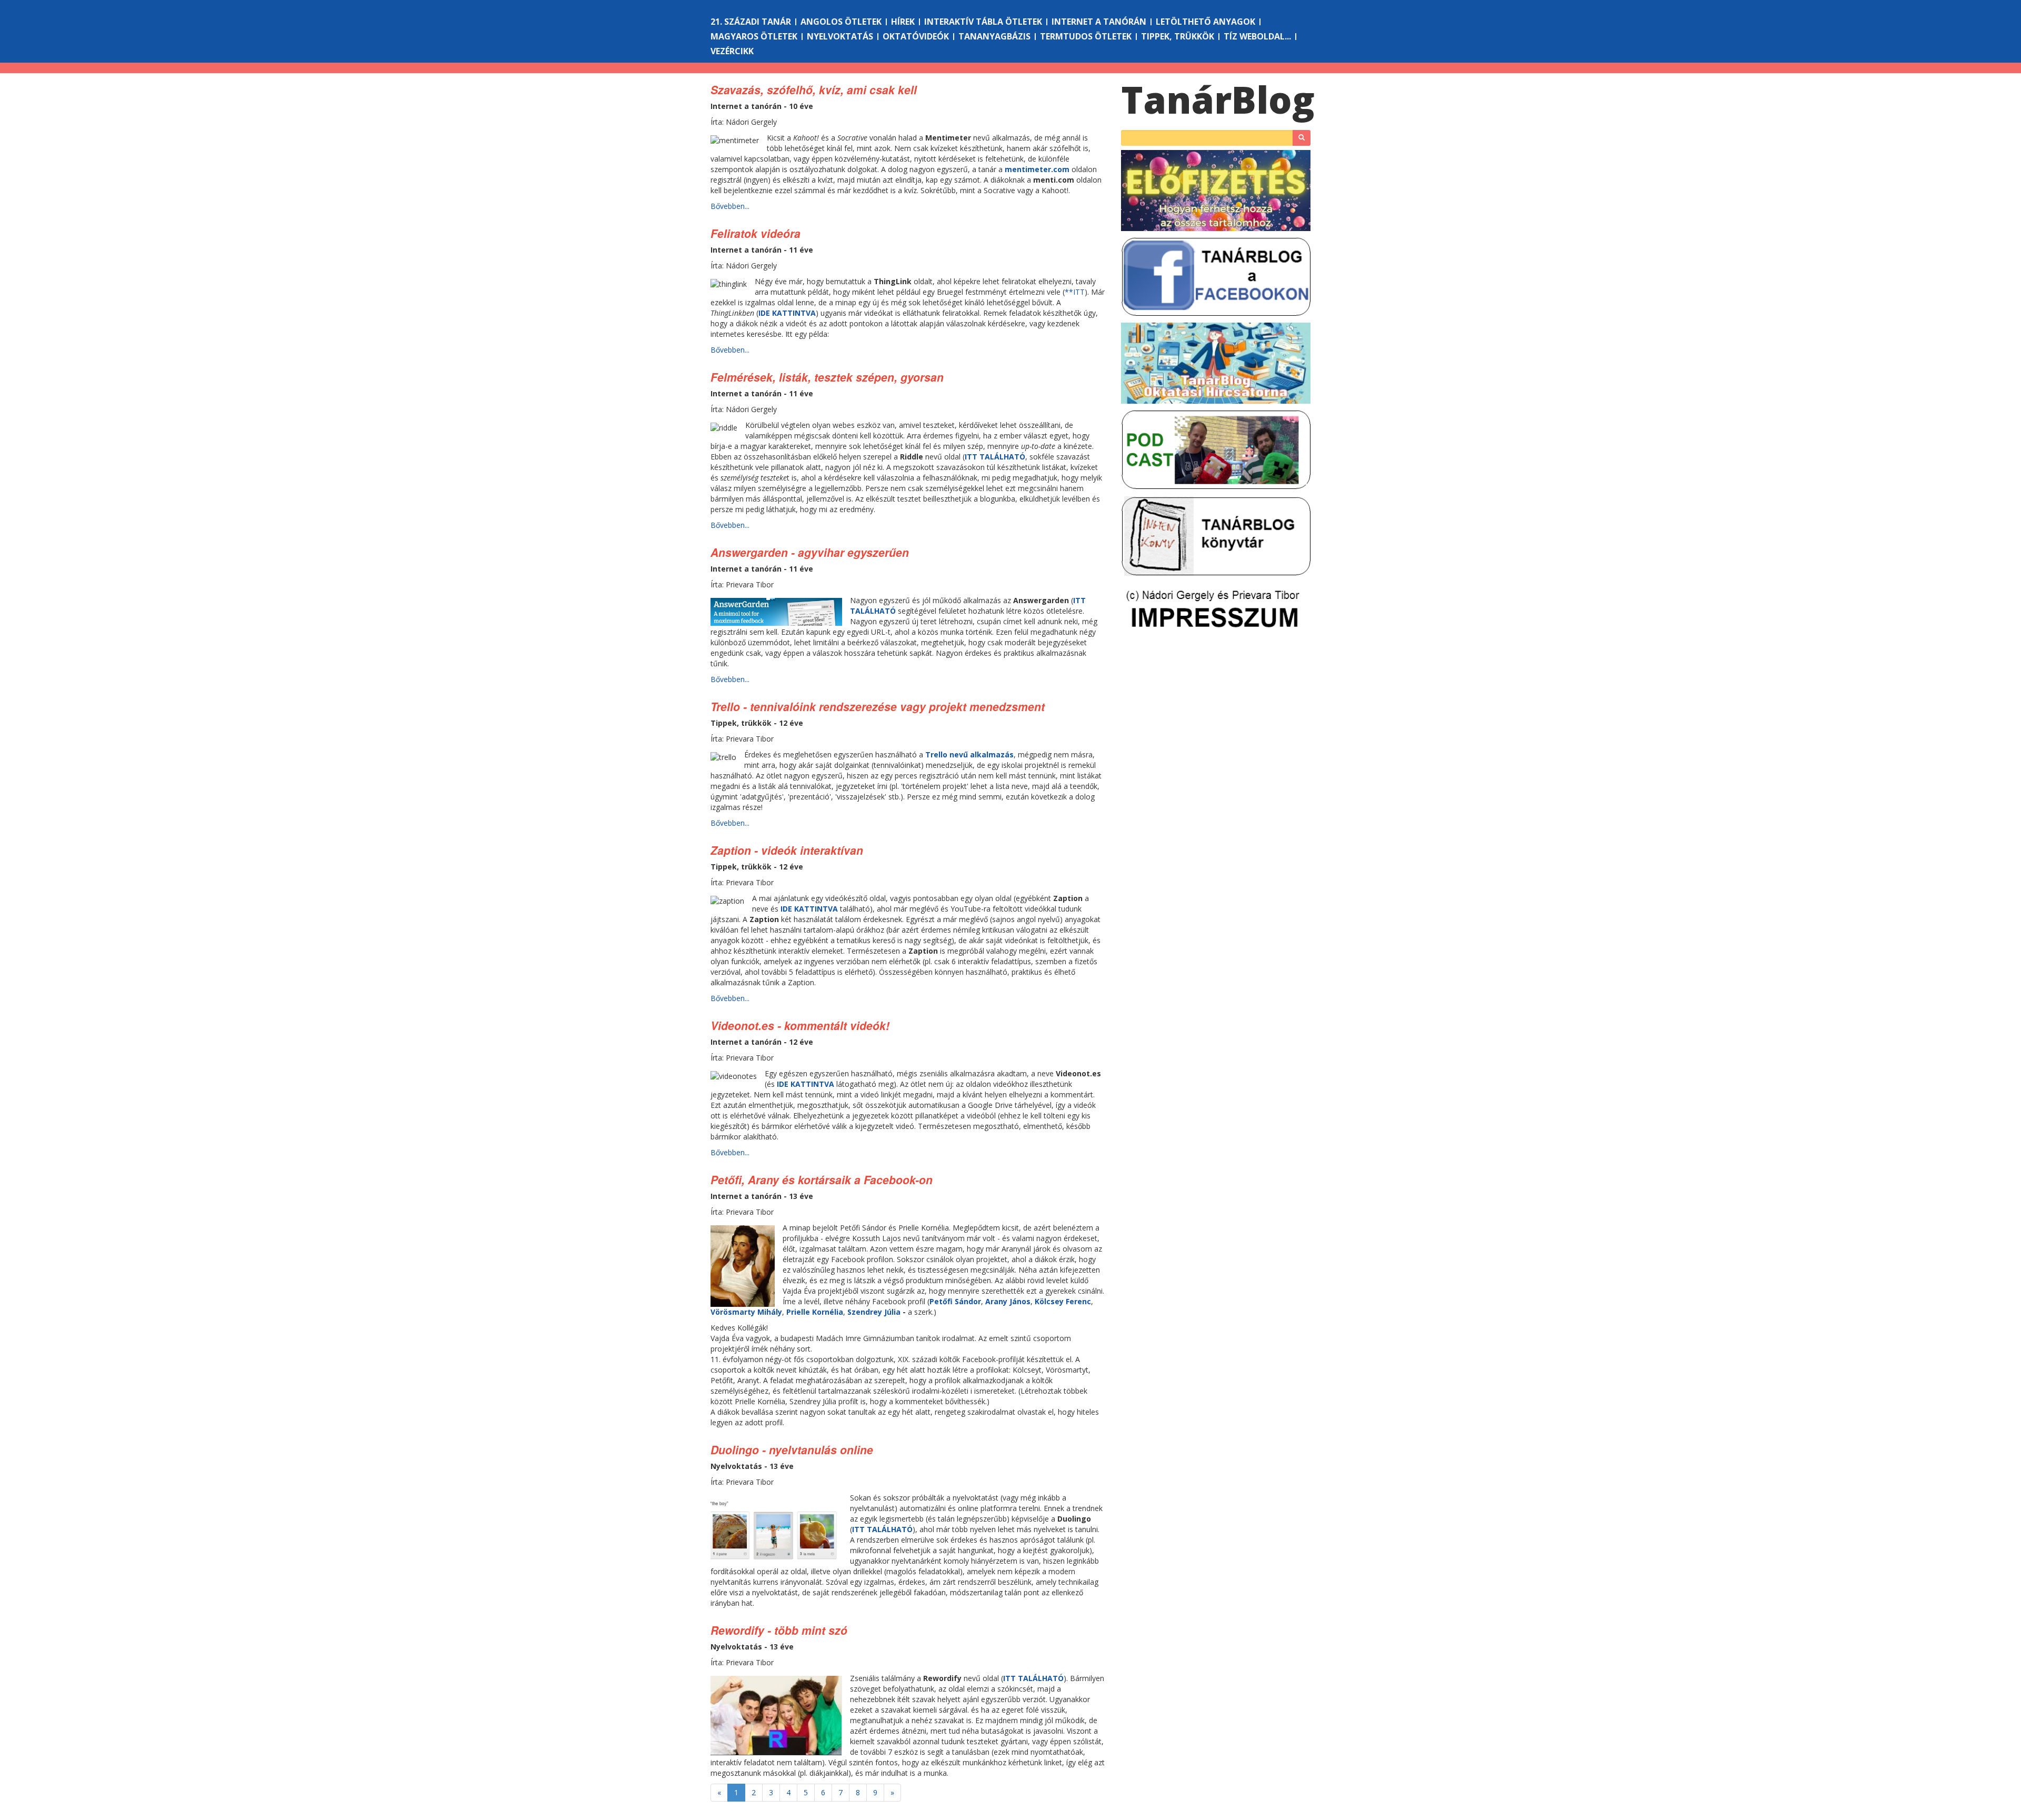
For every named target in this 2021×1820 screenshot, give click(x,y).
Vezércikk (732, 51)
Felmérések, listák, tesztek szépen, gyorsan (827, 377)
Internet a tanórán (1099, 22)
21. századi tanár (751, 22)
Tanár (1218, 99)
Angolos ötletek (841, 22)
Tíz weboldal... (1257, 36)
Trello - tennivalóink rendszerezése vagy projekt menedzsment (878, 706)
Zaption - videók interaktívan (787, 850)
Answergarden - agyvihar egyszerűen (810, 552)
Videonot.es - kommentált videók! (800, 1025)
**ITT (1075, 292)
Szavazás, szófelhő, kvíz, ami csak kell (814, 89)
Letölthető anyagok (1205, 22)
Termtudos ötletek (1086, 36)
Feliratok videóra (756, 233)
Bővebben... (730, 206)
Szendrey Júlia (874, 1312)
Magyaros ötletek (754, 36)
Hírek (903, 22)
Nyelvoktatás (840, 36)
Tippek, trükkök (1178, 36)
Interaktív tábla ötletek (983, 22)
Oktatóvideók (916, 36)
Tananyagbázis (994, 36)
